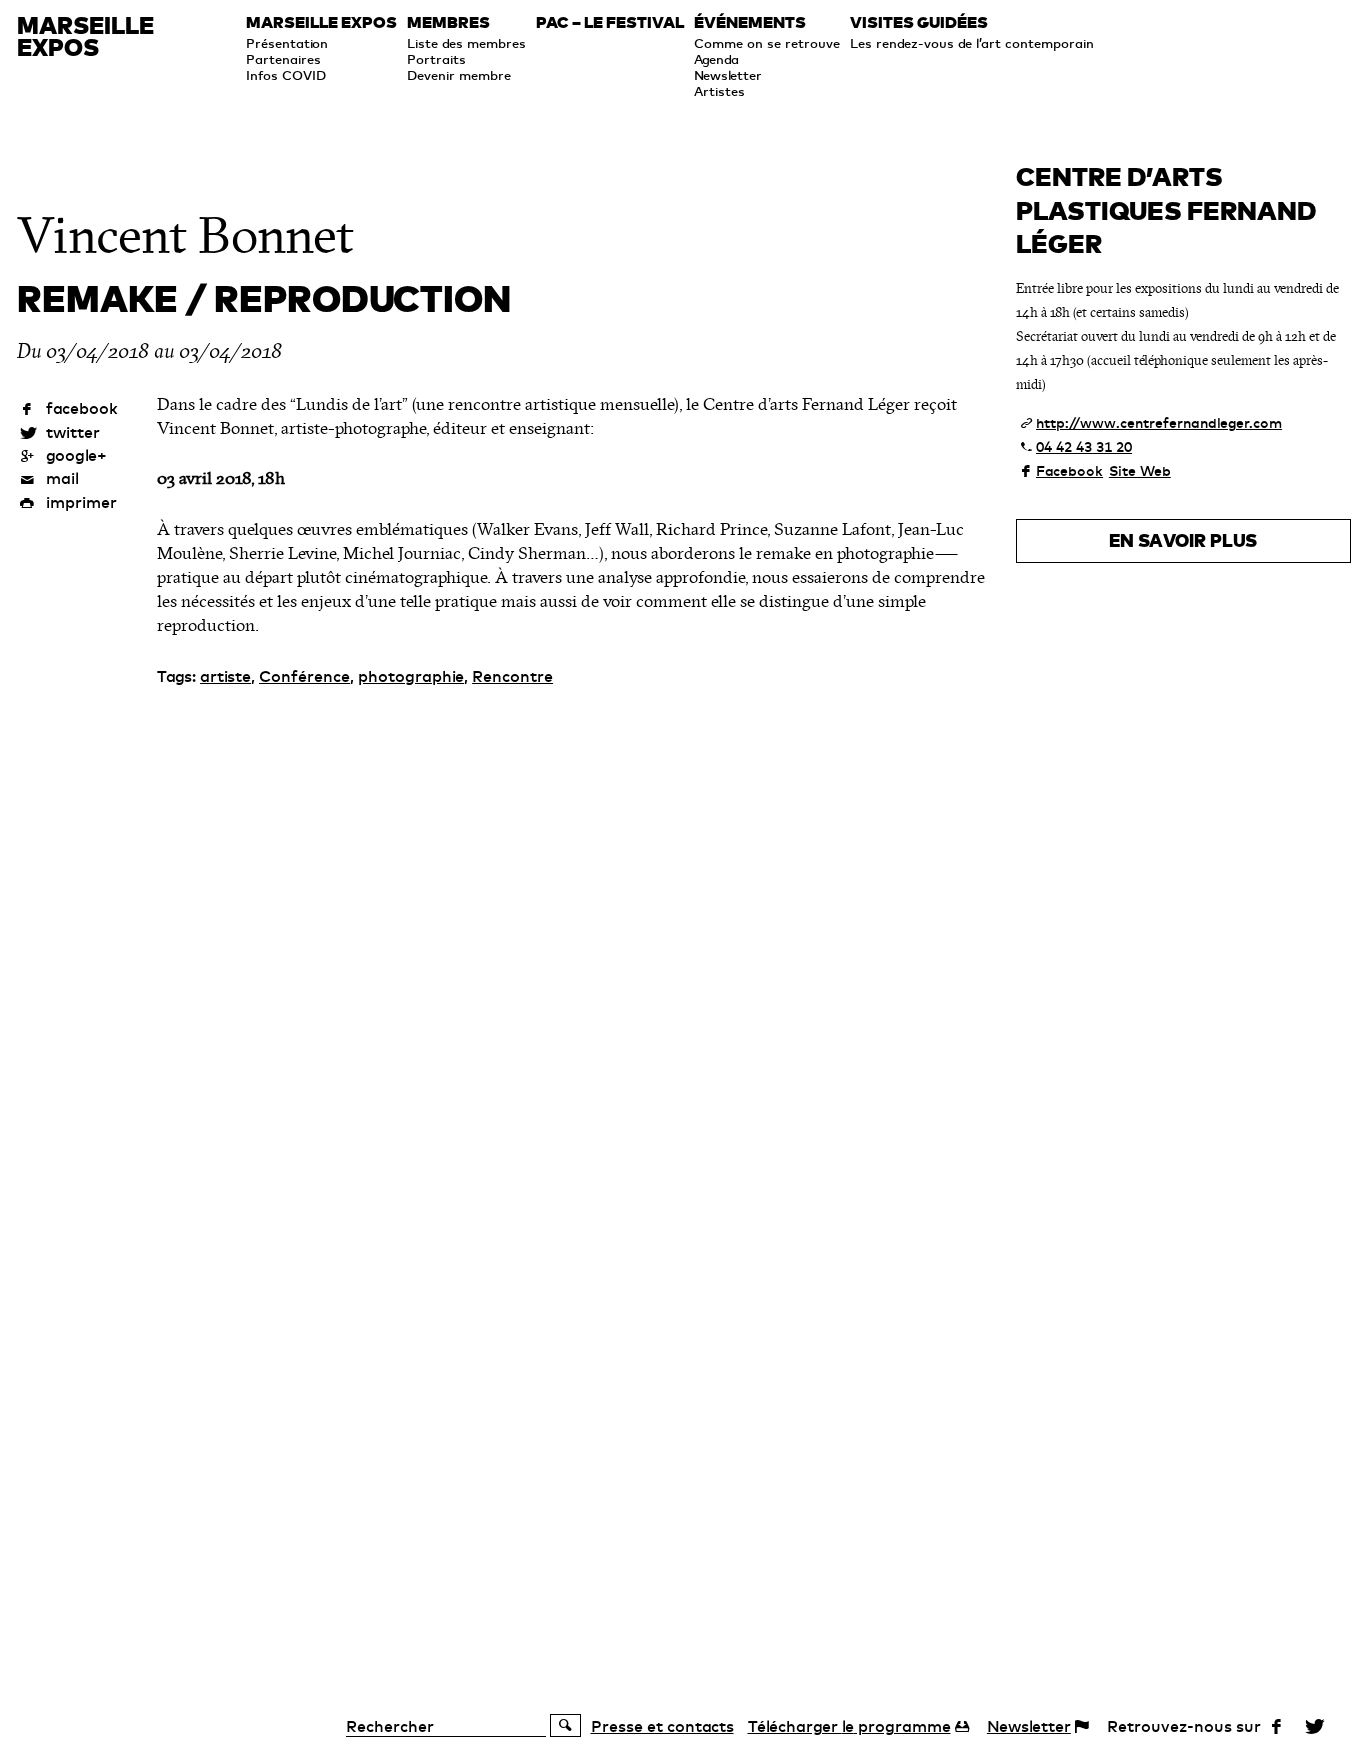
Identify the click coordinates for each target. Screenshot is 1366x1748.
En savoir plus (1183, 540)
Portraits (436, 59)
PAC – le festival (610, 23)
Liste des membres (466, 43)
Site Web (1140, 471)
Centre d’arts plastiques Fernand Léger (1166, 210)
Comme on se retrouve (767, 43)
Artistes (719, 91)
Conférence (304, 676)
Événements (750, 23)
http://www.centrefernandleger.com (1159, 423)
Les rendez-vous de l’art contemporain (972, 43)
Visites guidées (919, 23)
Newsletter (728, 75)
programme (849, 1726)
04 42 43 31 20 (1084, 447)
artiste (225, 676)
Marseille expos (321, 23)
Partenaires (283, 59)
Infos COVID (286, 75)
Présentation (287, 43)
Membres (448, 23)
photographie (411, 676)
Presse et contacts (662, 1726)
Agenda (716, 59)
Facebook (1069, 471)
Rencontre (512, 676)
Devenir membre (459, 75)
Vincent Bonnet (185, 236)
